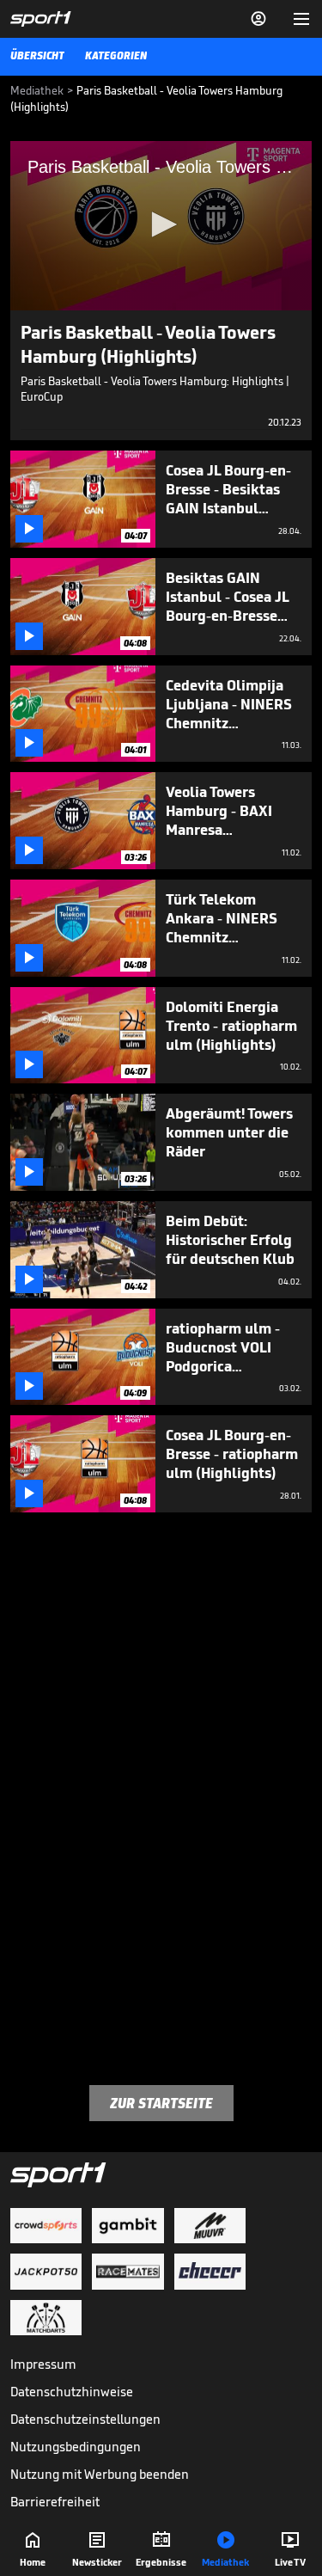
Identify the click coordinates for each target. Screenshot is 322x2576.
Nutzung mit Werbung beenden (100, 2474)
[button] (161, 224)
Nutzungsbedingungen (76, 2447)
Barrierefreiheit (55, 2502)
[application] (161, 226)
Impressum (43, 2364)
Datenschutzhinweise (72, 2392)
